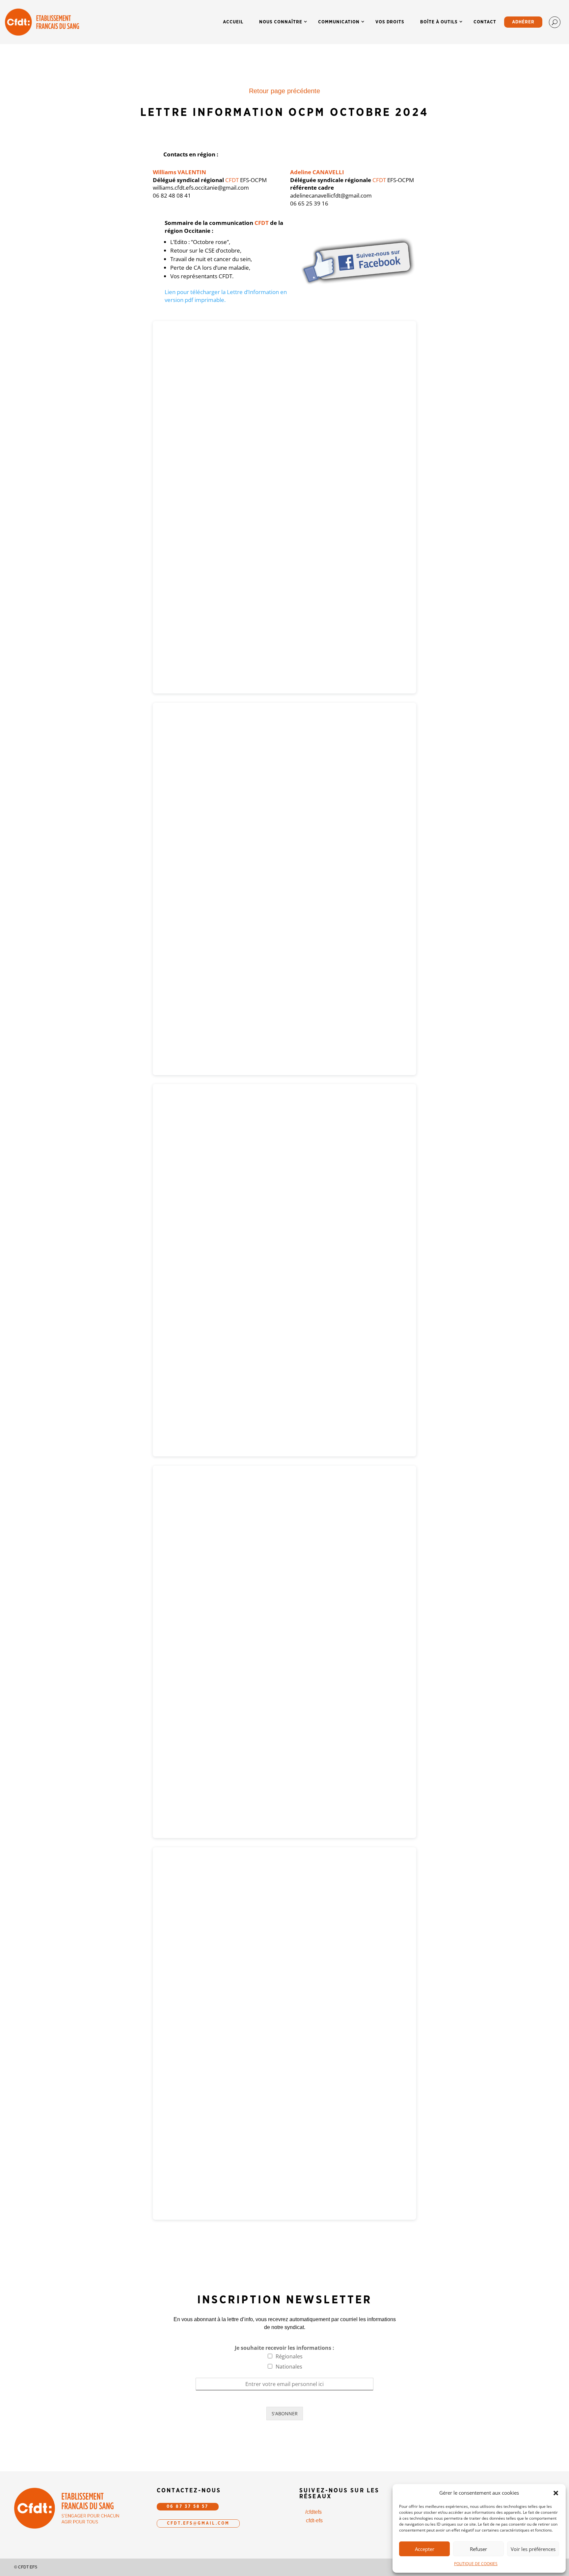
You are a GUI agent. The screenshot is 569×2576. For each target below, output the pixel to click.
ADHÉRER (523, 22)
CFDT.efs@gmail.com (198, 2523)
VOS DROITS (390, 22)
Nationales (289, 2367)
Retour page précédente (284, 91)
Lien (171, 292)
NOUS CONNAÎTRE (281, 22)
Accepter (425, 2549)
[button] (556, 2493)
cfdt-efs (314, 2521)
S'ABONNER (285, 2413)
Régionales (289, 2356)
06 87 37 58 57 (188, 2507)
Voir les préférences (533, 2549)
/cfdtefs (313, 2512)
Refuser (478, 2549)
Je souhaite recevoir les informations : (284, 2348)
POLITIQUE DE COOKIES (476, 2564)
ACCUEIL (233, 22)
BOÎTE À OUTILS (439, 22)
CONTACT (485, 22)
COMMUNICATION (339, 22)
